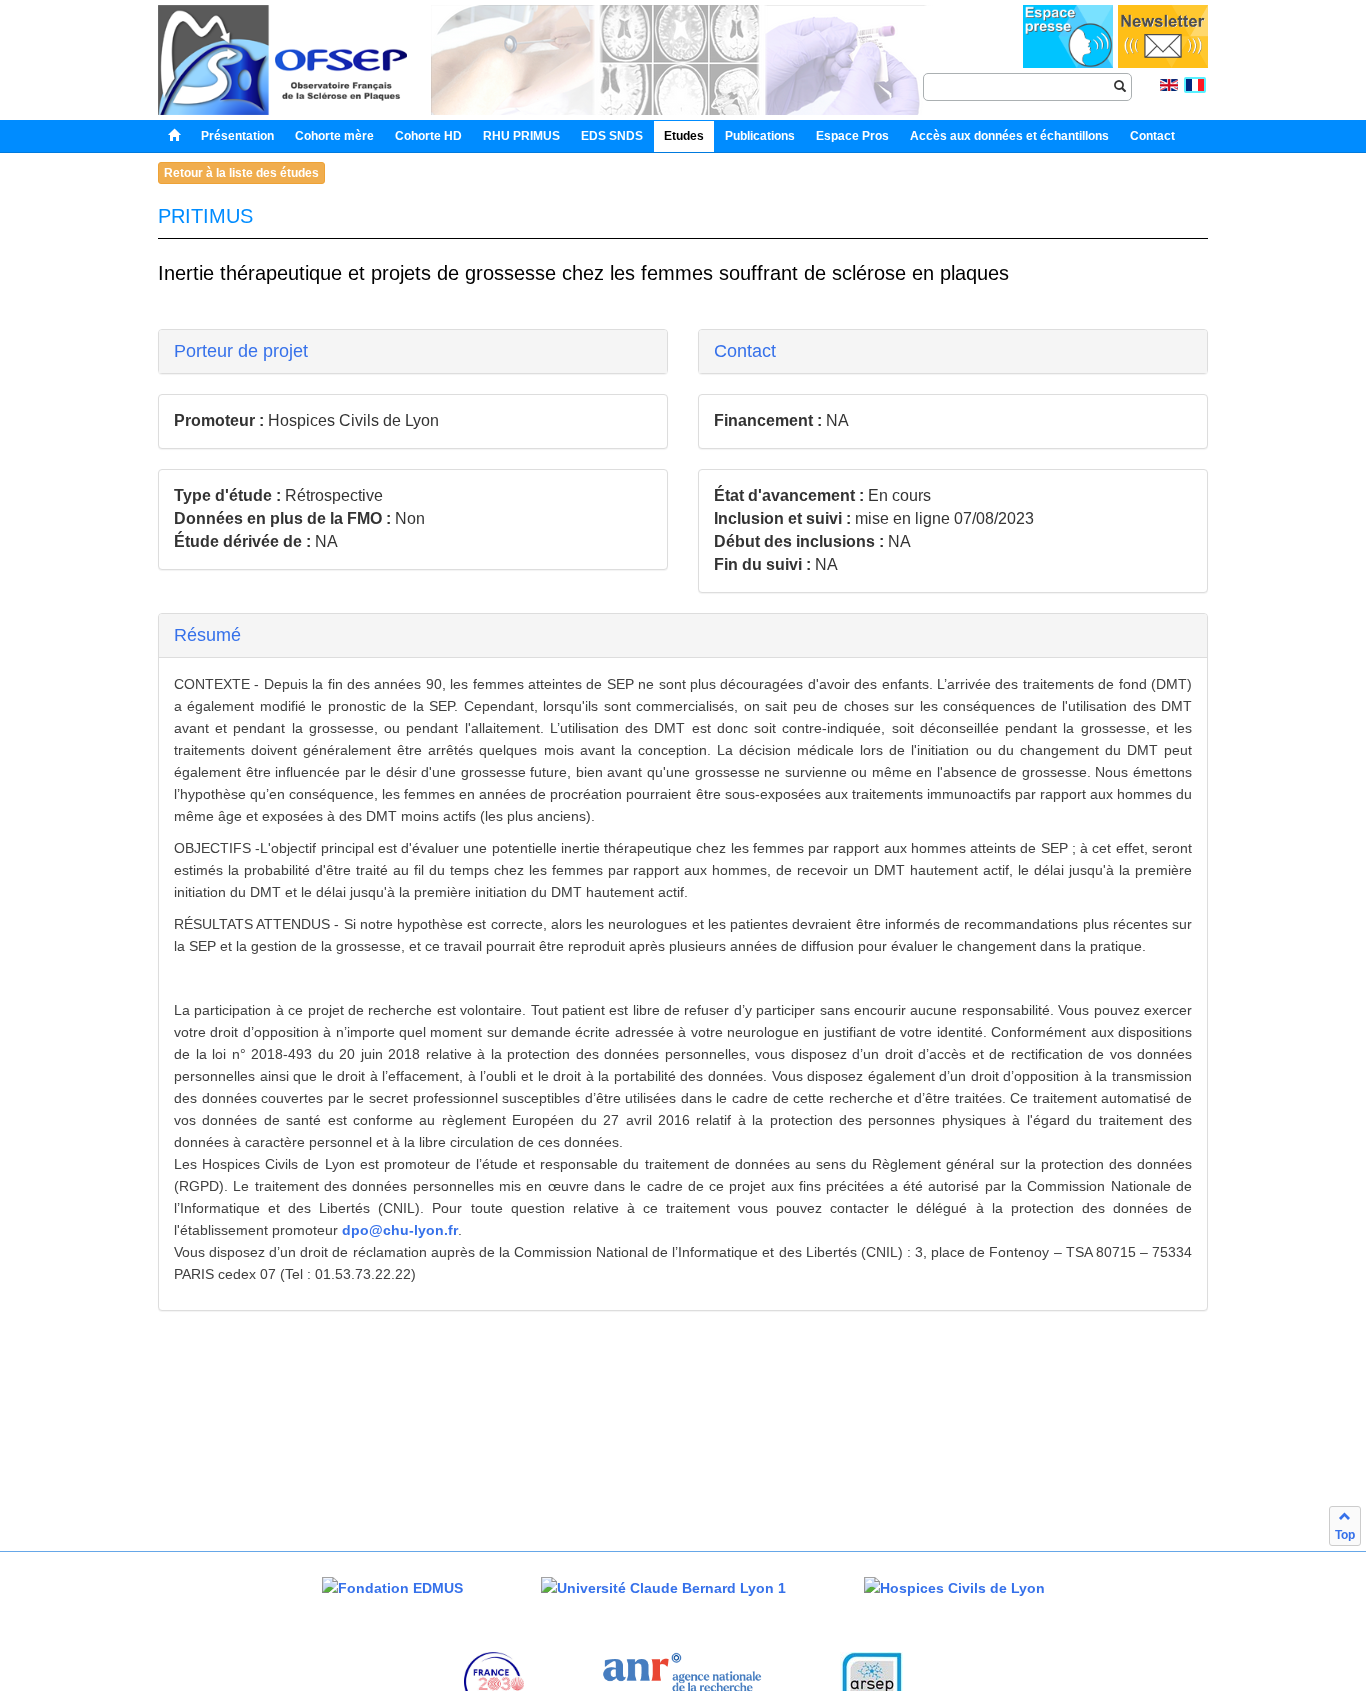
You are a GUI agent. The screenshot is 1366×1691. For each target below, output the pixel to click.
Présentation (237, 136)
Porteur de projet (241, 351)
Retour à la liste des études (241, 173)
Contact (745, 351)
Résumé (207, 635)
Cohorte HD (428, 136)
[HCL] (954, 1587)
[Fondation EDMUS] (392, 1587)
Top (1345, 1535)
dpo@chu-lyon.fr (400, 1230)
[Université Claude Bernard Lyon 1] (663, 1587)
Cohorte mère (334, 136)
